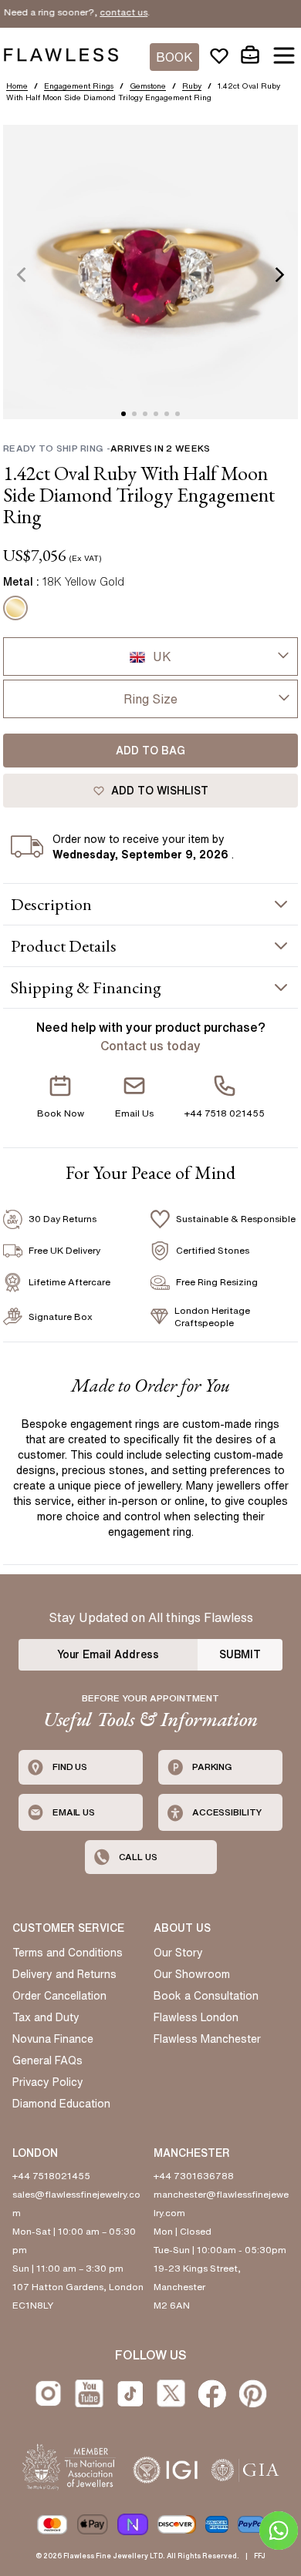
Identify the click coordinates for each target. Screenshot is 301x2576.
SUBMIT (240, 1654)
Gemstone (148, 86)
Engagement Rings (79, 86)
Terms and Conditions (68, 1953)
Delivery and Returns (64, 1974)
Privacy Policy (48, 2082)
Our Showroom (192, 1974)
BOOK (174, 57)
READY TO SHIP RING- (107, 448)
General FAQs (47, 2060)
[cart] (250, 55)
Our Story (178, 1953)
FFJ (260, 2556)
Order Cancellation (59, 1996)
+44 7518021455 (51, 2176)
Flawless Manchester (207, 2039)
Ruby (192, 86)
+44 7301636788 (194, 2176)
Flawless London (196, 2017)
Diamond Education (61, 2104)
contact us (102, 12)
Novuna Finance (53, 2039)
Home (17, 86)
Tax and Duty (46, 2017)
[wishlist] (219, 55)
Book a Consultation (206, 1996)
